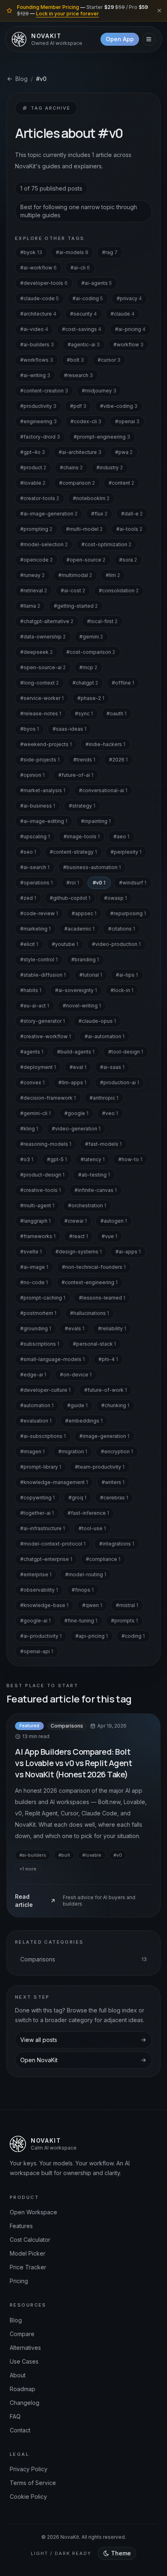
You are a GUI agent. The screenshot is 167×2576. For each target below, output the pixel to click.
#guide (77, 1405)
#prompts (124, 1621)
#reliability (112, 1328)
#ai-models (72, 252)
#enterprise (36, 1574)
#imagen (32, 1451)
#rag (110, 252)
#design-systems (79, 1252)
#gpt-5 (57, 1159)
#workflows (37, 360)
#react (79, 1236)
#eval (78, 1067)
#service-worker (42, 698)
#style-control (39, 959)
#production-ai (120, 1082)
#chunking (115, 1405)
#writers (113, 1482)
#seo (28, 852)
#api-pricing (92, 1636)
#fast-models (103, 1144)
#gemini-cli (35, 1113)
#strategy (82, 806)
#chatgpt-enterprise (46, 1559)
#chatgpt (85, 683)
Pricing (19, 2281)
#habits (31, 990)
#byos (30, 729)
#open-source (86, 560)
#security (83, 314)
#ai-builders (37, 345)
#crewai (76, 1221)
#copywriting (37, 1498)
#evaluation (36, 1421)
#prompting (36, 529)
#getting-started (76, 606)
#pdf (78, 406)
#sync (84, 713)
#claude (123, 314)
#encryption (117, 1451)
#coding (133, 1636)
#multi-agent (37, 1205)
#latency (93, 1159)
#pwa (124, 452)
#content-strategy (73, 852)
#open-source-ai (43, 667)
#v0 (99, 883)
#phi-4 (108, 1359)
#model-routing (86, 1574)
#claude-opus (97, 1021)
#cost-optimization (106, 544)
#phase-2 (91, 698)
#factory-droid (40, 437)
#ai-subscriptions (43, 1436)
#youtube (65, 944)
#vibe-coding (119, 406)
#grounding (36, 1328)
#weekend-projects (46, 744)
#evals (75, 1328)
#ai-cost (73, 590)
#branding (85, 959)
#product (33, 467)
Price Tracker (28, 2267)
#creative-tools (41, 1190)
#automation (37, 1405)
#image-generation (104, 1436)
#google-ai (35, 1621)
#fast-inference (88, 1513)
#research (78, 375)
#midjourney (99, 391)
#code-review (39, 913)
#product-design (42, 1175)
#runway (32, 575)
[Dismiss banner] (159, 11)
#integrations (117, 1544)
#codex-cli (86, 421)
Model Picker (28, 2253)
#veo (110, 1113)
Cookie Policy (28, 2496)
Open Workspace (33, 2212)
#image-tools (82, 836)
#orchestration (87, 1205)
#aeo (121, 836)
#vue (109, 1236)
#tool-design (126, 1052)
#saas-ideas (70, 729)
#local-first (102, 621)
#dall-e (132, 514)
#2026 (118, 760)
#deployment (38, 1067)
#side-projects (40, 760)
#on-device (76, 1375)
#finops (83, 1590)
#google (76, 1113)
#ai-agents (97, 283)
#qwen (92, 1605)
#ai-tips (127, 975)
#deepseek (36, 652)
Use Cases (24, 2361)
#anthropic (104, 1098)
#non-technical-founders (94, 1267)
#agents (32, 1052)
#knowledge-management (54, 1482)
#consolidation (119, 590)
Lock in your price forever (67, 14)
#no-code (34, 1282)
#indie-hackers (105, 744)
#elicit (29, 944)
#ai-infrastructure (43, 1528)
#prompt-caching (43, 1298)
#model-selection (44, 544)
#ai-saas (112, 1067)
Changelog (25, 2403)
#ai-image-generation (49, 514)
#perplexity (126, 852)
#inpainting (96, 821)
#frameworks (38, 1236)
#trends (84, 760)
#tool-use (92, 1528)
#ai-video (34, 329)
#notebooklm (91, 498)
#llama (30, 606)
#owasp (116, 898)
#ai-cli (80, 268)
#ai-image (34, 1267)
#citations (122, 929)
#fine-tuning (81, 1621)
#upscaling (35, 836)
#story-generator (43, 1021)
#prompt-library (41, 1467)
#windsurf (133, 883)
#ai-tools (129, 529)
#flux (99, 514)
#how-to (130, 1159)
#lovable (33, 483)
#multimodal (75, 575)
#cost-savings (82, 329)
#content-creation (44, 391)
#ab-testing (94, 1175)
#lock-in (122, 990)
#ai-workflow (39, 268)
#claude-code (40, 298)
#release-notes (41, 713)
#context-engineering (90, 1282)
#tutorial (91, 975)
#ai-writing (35, 375)
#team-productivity (100, 1467)
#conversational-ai (103, 790)
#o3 (27, 1159)
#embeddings (84, 1421)
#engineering (39, 421)
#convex (32, 1082)
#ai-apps (128, 1252)
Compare (22, 2334)
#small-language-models (52, 1359)
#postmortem (38, 1313)
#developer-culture (45, 1390)
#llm (113, 575)
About (18, 2375)
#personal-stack (94, 1344)
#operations (36, 883)
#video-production (116, 944)
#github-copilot (70, 898)
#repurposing (128, 913)
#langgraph (35, 1221)
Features (21, 2226)
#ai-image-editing (44, 821)
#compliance (103, 1559)
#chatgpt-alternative (47, 621)
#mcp (88, 667)
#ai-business (38, 806)
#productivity (38, 406)
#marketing (35, 929)
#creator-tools (40, 498)
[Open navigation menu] (149, 39)
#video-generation (76, 1129)
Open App (120, 39)
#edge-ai (33, 1375)
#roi (73, 883)
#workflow (128, 345)
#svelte (31, 1252)
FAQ (15, 2416)
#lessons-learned (102, 1298)
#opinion (32, 775)
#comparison (77, 483)
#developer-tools (44, 283)
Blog (21, 79)
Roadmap (22, 2389)
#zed (28, 898)
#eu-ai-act (35, 1006)
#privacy (129, 298)
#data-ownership (43, 637)
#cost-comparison (91, 652)
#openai (127, 421)
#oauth (117, 713)
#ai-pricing (130, 329)
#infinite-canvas (96, 1190)
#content (121, 483)
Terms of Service (33, 2483)
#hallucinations (90, 1313)
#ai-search (35, 867)
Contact (20, 2430)
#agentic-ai (84, 345)
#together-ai (37, 1513)
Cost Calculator (30, 2240)
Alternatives (25, 2348)
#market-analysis (43, 790)
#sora (128, 560)
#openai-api (37, 1651)
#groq (77, 1498)
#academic (79, 929)
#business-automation (92, 867)
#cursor (109, 360)
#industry (110, 467)
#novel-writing (82, 1006)
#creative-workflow (46, 1036)
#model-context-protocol (53, 1544)
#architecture (38, 314)
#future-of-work (106, 1390)
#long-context (40, 683)
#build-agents (76, 1052)
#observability (39, 1590)
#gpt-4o (33, 452)
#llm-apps (72, 1082)
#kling (29, 1129)
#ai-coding (88, 298)
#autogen (114, 1221)
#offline (123, 683)
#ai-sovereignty (76, 990)
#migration (73, 1451)
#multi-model (84, 529)
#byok (31, 252)
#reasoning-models (46, 1144)
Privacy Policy (29, 2469)
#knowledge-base (44, 1605)
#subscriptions (40, 1344)
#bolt (75, 360)
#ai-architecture (80, 452)
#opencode (36, 560)
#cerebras (114, 1498)
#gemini (91, 637)
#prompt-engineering (102, 437)
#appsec (84, 913)
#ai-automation (105, 1036)
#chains (71, 467)
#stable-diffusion (43, 975)
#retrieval (34, 590)
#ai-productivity (41, 1636)
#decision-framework (48, 1098)
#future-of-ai (76, 775)
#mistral (127, 1605)
